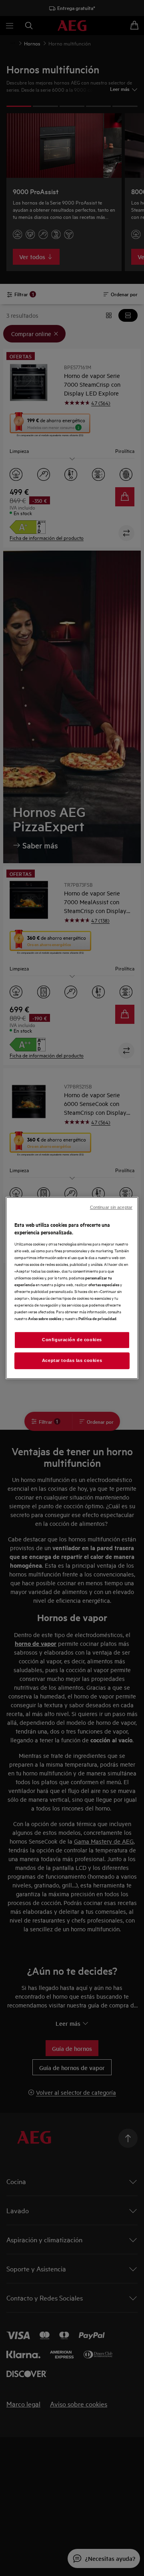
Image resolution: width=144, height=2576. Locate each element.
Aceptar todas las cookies (72, 1360)
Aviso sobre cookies (45, 1318)
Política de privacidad (97, 1318)
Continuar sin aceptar (111, 1207)
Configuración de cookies (72, 1340)
